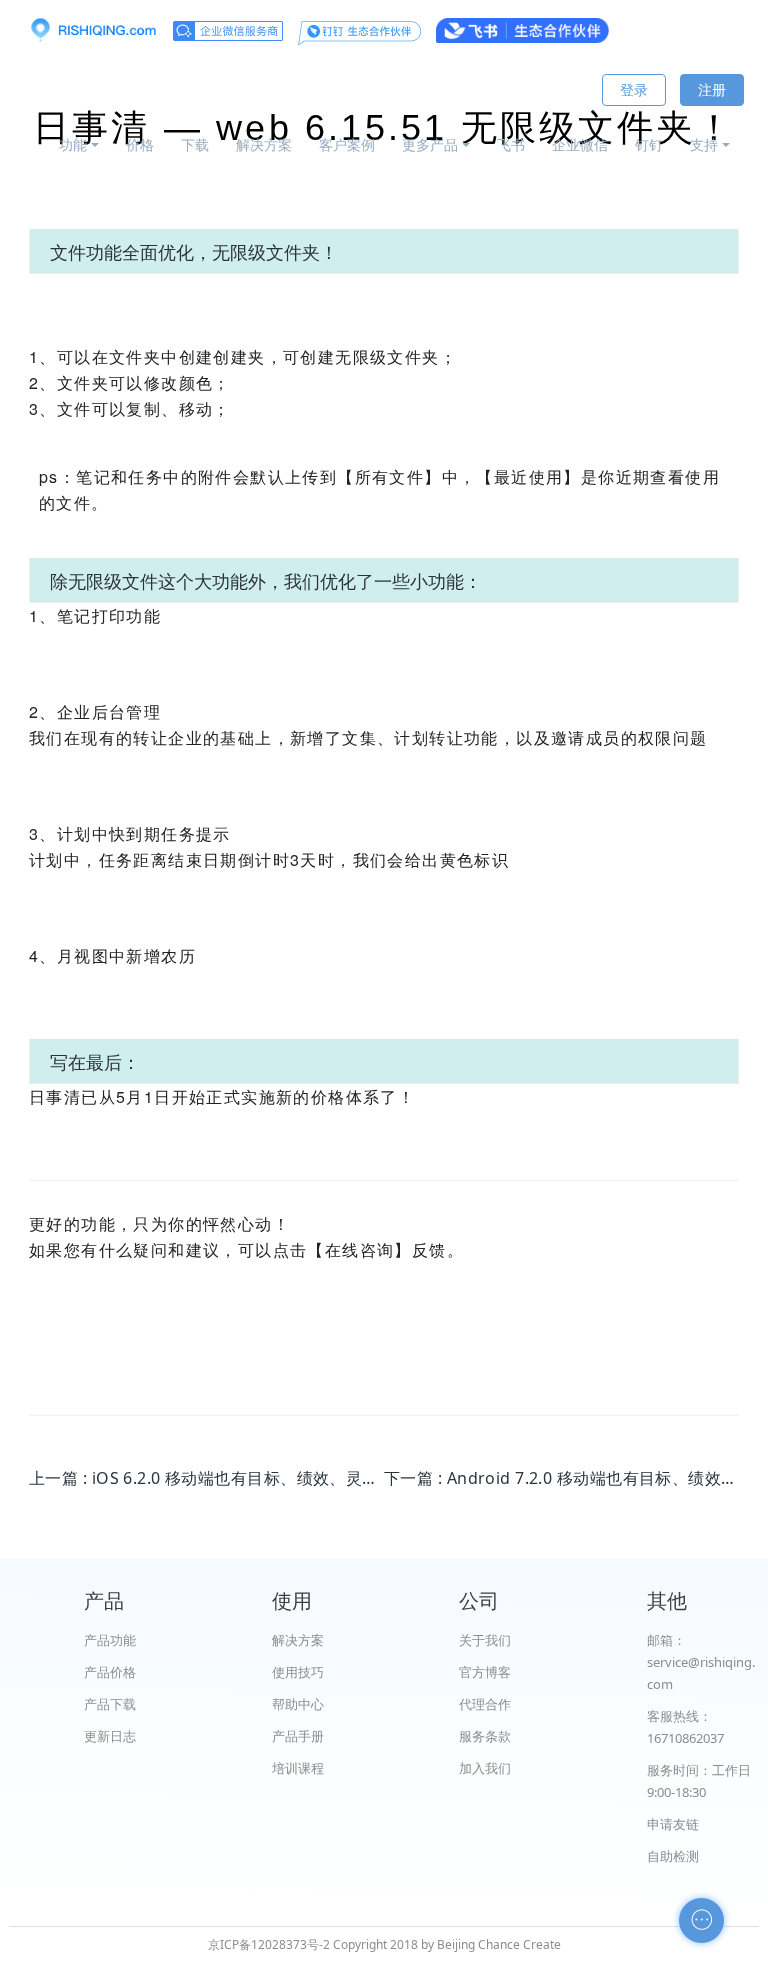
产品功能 (110, 1640)
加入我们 (485, 1768)
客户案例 (347, 144)
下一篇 (561, 1478)
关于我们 (485, 1640)
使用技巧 (298, 1672)
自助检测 (673, 1856)
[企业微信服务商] (228, 30)
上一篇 (206, 1478)
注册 (712, 89)
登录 (634, 89)
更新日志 (110, 1736)
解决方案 (264, 144)
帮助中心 (298, 1704)
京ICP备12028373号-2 (269, 1944)
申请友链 (673, 1824)
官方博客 (485, 1672)
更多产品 (430, 144)
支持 (704, 144)
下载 (195, 144)
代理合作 (485, 1704)
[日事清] (93, 30)
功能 (73, 144)
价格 (140, 144)
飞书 (511, 144)
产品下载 (110, 1704)
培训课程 (298, 1768)
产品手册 (298, 1736)
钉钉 (649, 144)
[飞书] (522, 30)
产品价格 (110, 1672)
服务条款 (485, 1736)
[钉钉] (359, 30)
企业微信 (580, 144)
